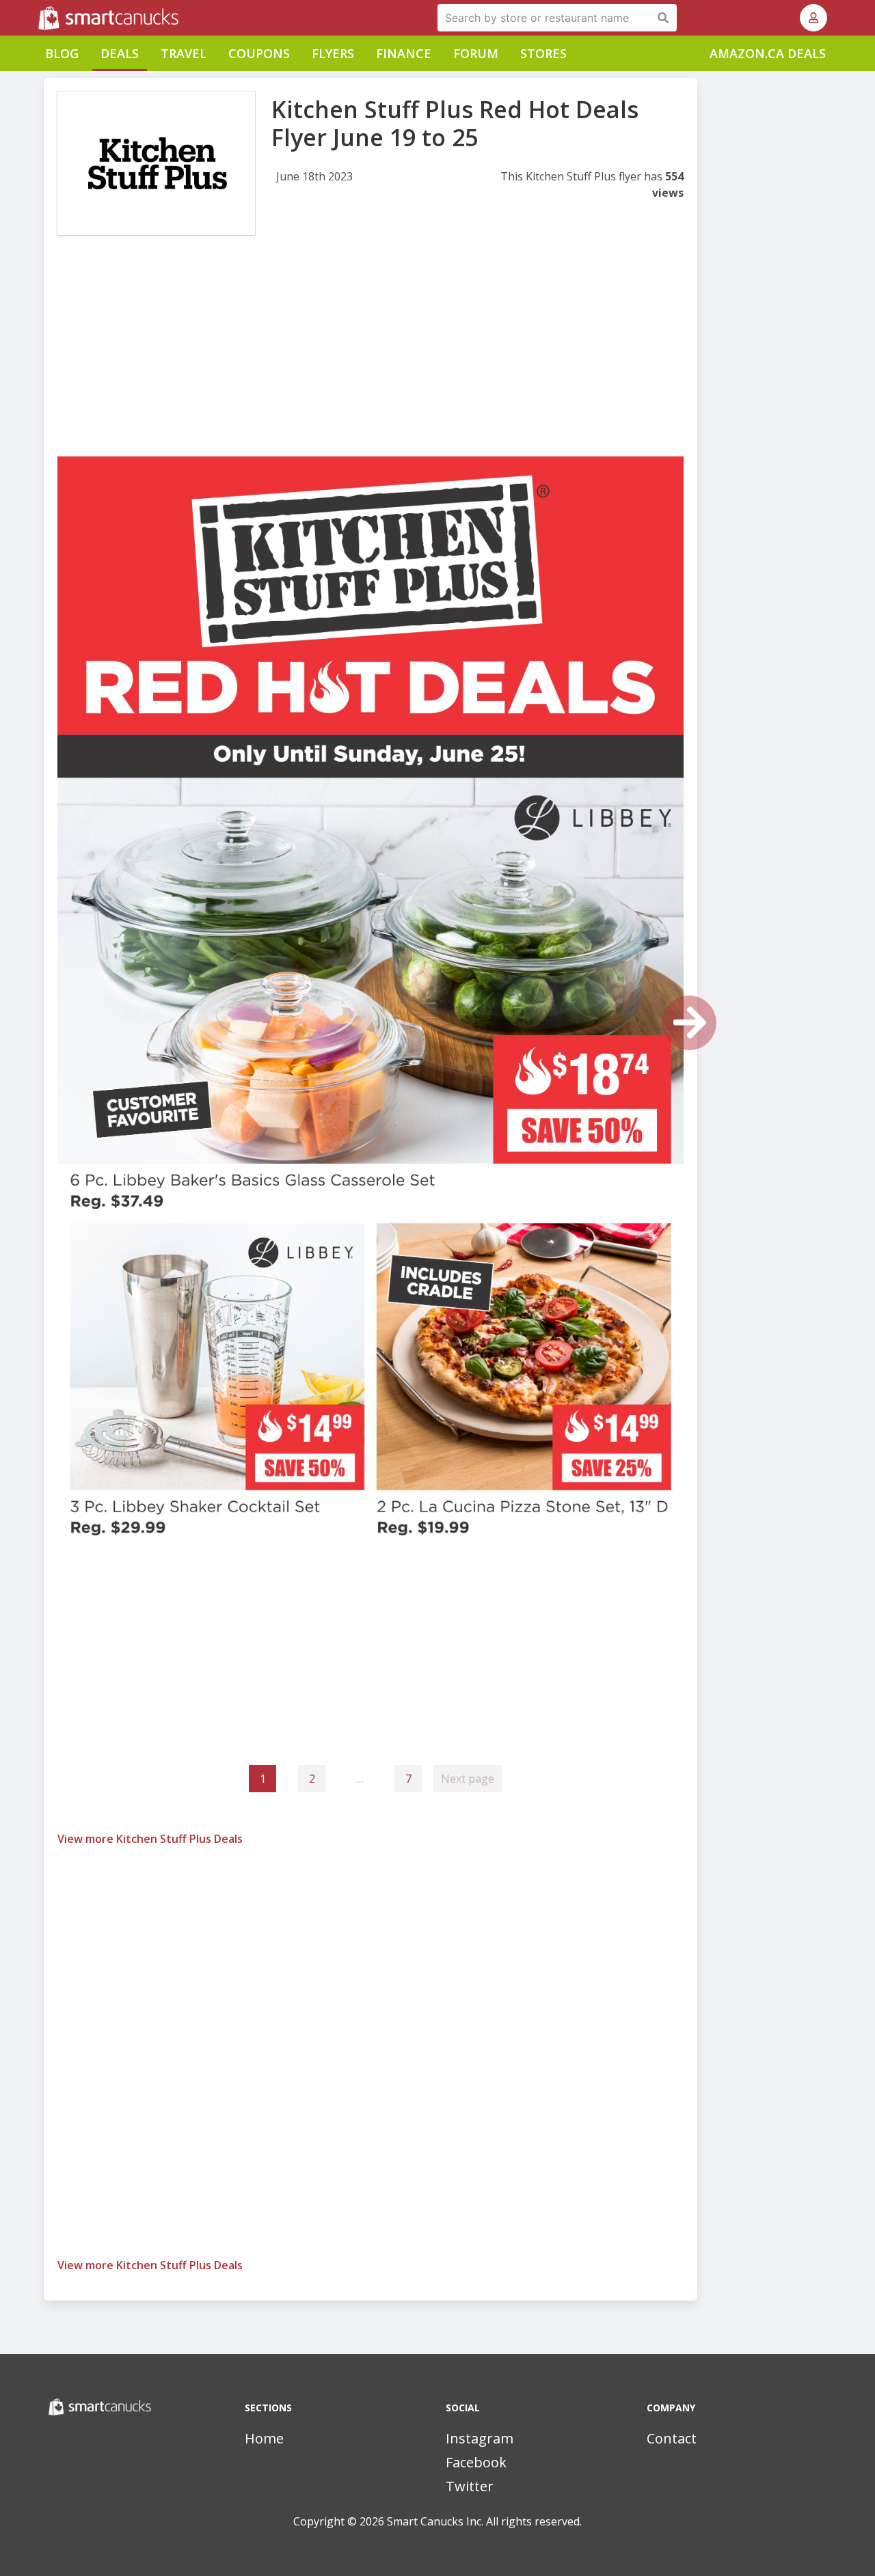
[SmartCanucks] (40, 18)
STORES (543, 53)
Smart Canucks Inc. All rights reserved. (484, 2521)
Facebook (476, 2462)
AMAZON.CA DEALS (768, 53)
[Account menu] (813, 18)
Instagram (480, 2438)
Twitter (470, 2486)
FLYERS (333, 53)
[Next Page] (689, 1023)
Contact (672, 2438)
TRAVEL (184, 53)
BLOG (62, 53)
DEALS (120, 53)
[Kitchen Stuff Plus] (156, 163)
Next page (468, 1779)
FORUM (476, 53)
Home (264, 2438)
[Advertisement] (371, 361)
